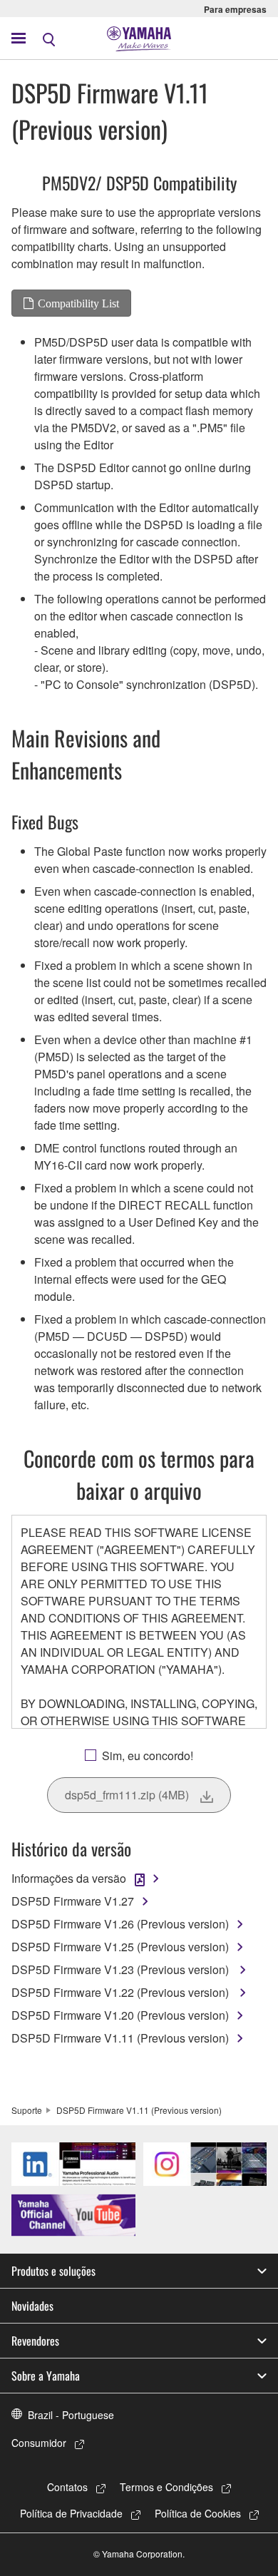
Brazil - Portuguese (71, 2415)
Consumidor (39, 2443)
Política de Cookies (198, 2513)
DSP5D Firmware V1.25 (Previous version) (120, 1947)
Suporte (27, 2110)
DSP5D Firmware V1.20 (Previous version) (120, 2015)
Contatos (67, 2487)
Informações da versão (69, 1878)
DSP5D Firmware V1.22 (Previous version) (122, 1992)
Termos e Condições (166, 2487)
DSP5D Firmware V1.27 (73, 1901)
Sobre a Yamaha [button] (46, 2376)
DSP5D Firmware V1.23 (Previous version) (122, 1969)
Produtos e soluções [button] (53, 2271)
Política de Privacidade (71, 2513)
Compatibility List (78, 303)
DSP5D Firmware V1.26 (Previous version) (120, 1924)
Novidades (32, 2306)
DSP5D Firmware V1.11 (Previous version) (120, 2038)
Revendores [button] (35, 2341)
